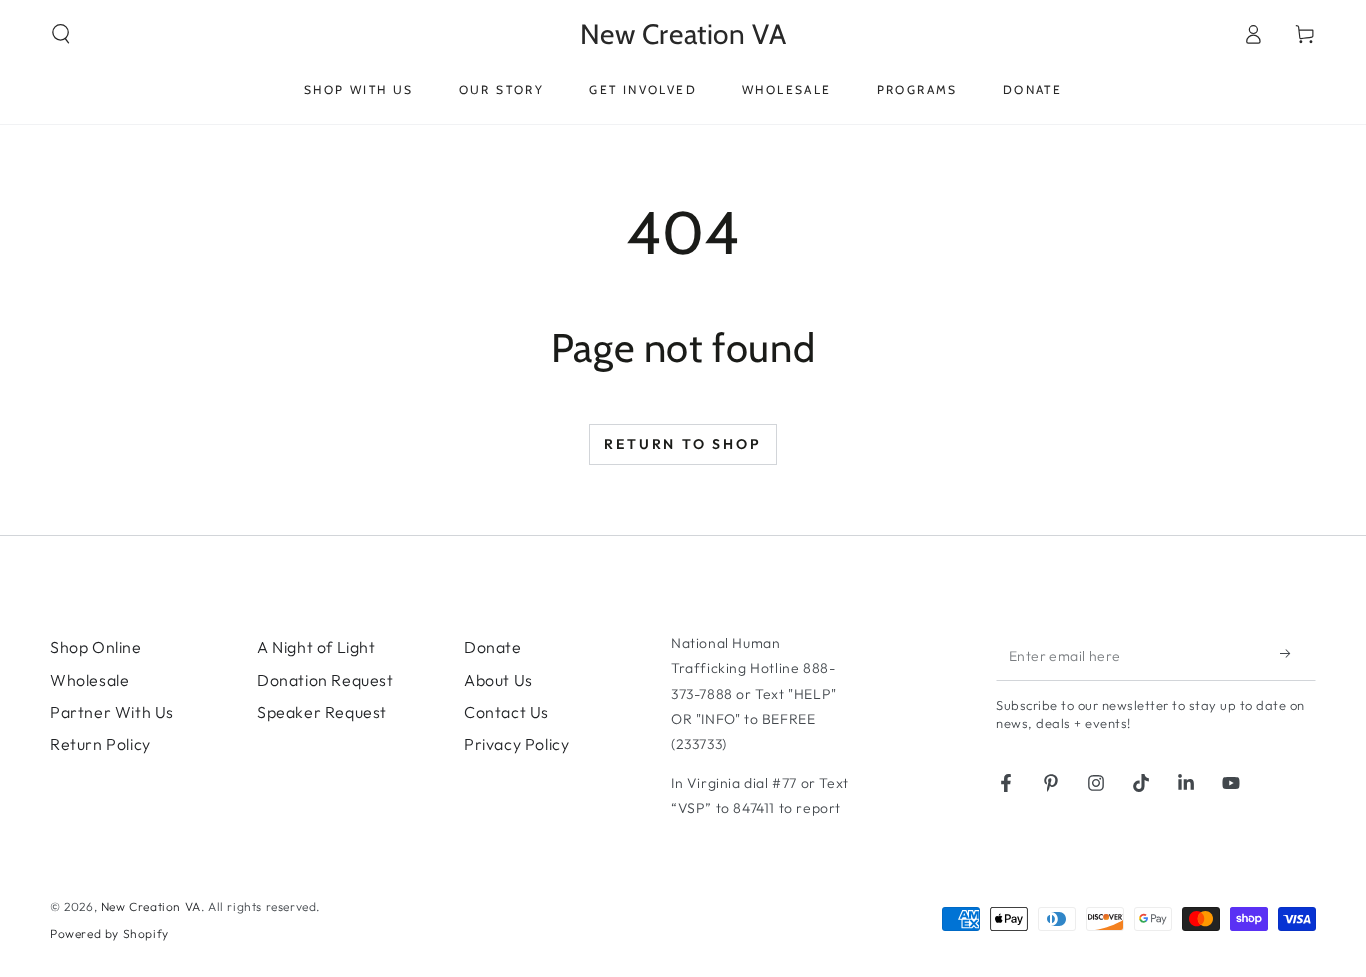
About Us (498, 680)
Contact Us (506, 712)
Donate (493, 647)
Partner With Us (112, 712)
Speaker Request (322, 712)
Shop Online (96, 647)
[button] (61, 34)
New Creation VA (151, 906)
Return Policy (100, 744)
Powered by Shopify (109, 933)
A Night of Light (316, 647)
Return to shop (682, 444)
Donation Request (325, 680)
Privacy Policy (516, 744)
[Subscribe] (1291, 653)
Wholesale (89, 680)
